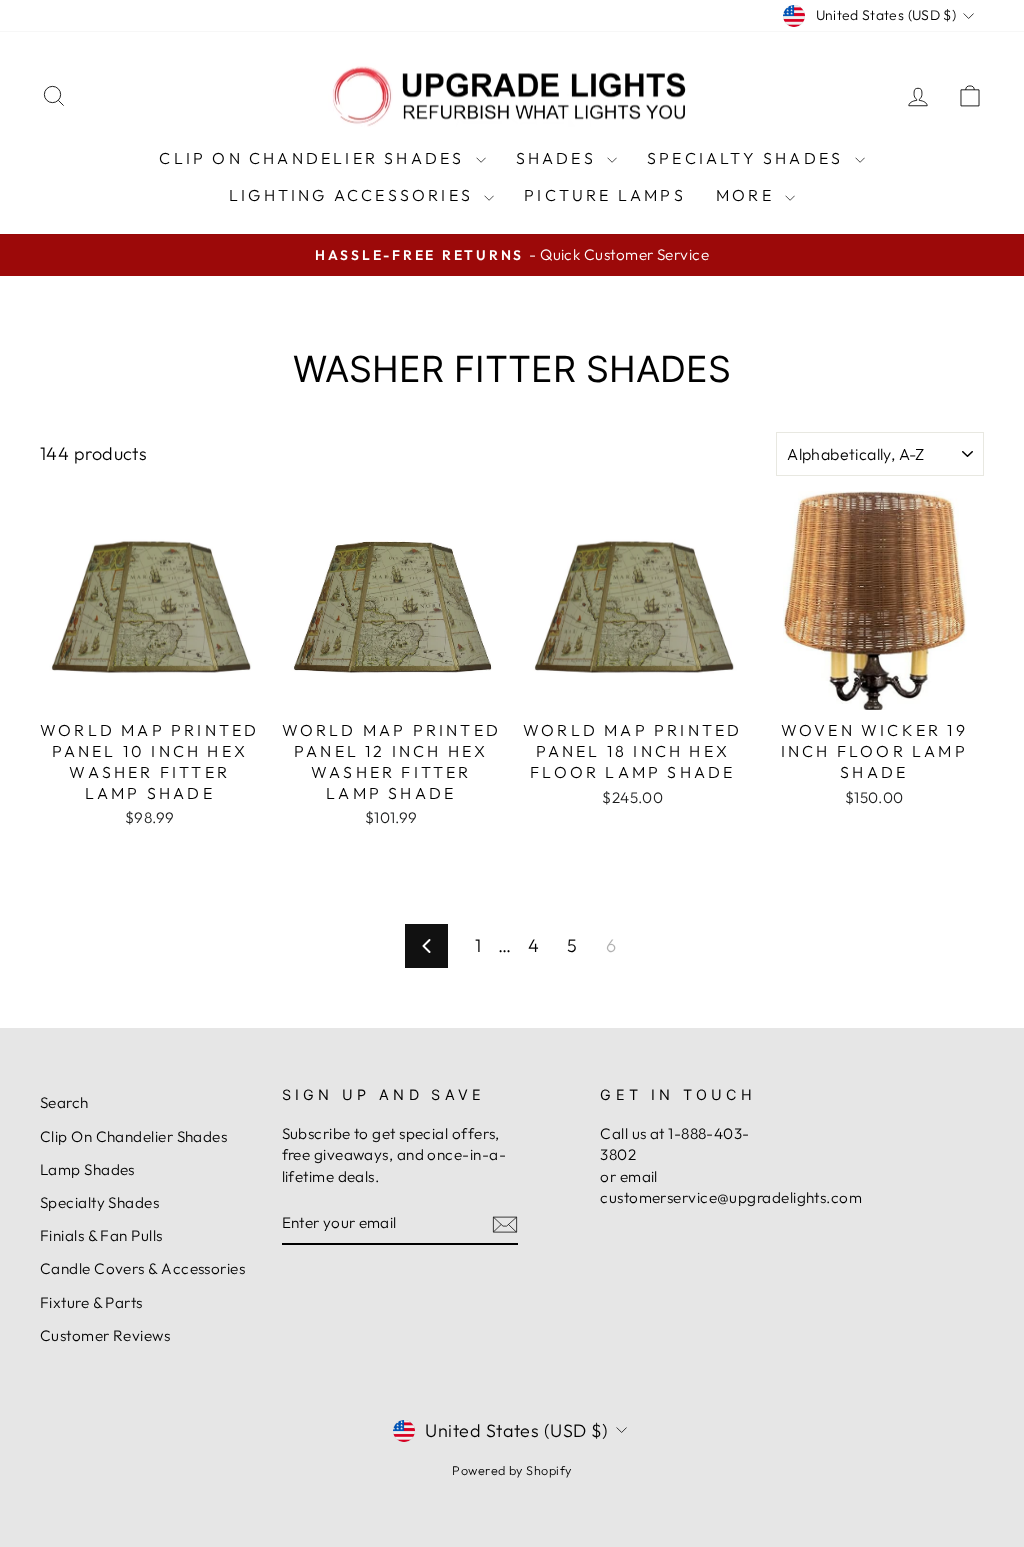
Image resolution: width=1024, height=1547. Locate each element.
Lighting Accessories (354, 195)
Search (64, 1102)
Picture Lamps (605, 195)
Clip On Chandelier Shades (314, 158)
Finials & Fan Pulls (101, 1235)
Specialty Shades (748, 158)
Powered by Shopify (511, 1470)
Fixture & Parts (91, 1302)
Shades (559, 158)
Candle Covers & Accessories (142, 1268)
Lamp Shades (87, 1169)
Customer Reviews (105, 1335)
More (748, 195)
